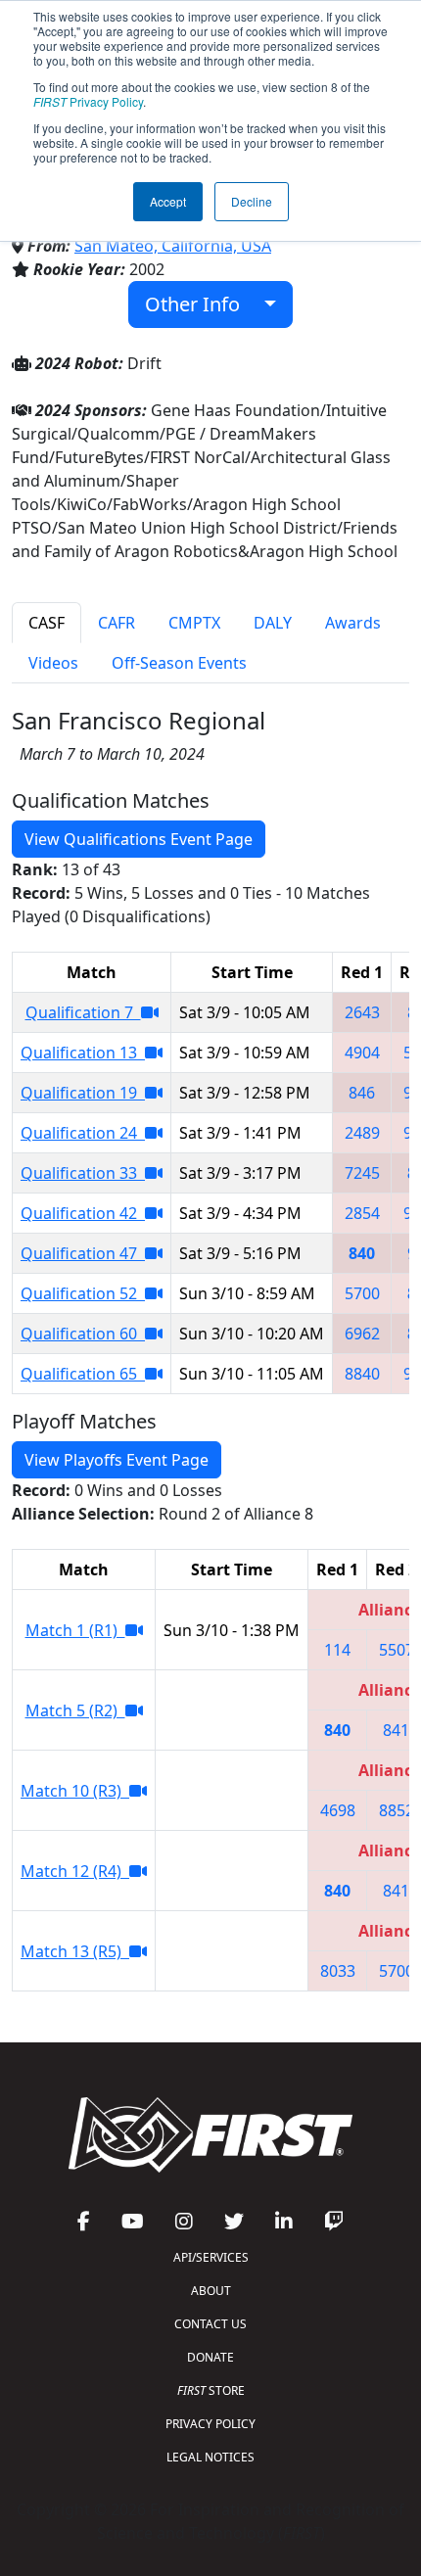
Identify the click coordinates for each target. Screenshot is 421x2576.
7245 (362, 1173)
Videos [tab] (53, 663)
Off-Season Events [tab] (179, 663)
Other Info (200, 304)
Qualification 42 (83, 1213)
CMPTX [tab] (194, 623)
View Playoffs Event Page (117, 1460)
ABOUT (211, 2291)
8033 (338, 1971)
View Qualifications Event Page (139, 839)
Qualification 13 (83, 1053)
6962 (362, 1334)
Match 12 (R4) (75, 1871)
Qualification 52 (83, 1293)
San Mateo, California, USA (173, 246)
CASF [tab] (47, 623)
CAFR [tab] (117, 623)
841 (396, 1730)
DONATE (210, 2357)
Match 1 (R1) (75, 1630)
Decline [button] (252, 201)
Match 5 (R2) (75, 1710)
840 (362, 1253)
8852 (397, 1810)
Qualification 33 (83, 1173)
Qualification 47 (83, 1253)
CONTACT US (210, 2324)
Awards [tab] (353, 623)
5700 (362, 1293)
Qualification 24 (83, 1133)
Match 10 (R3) (75, 1791)
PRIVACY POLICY (210, 2424)
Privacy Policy (88, 101)
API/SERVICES (211, 2257)
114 (337, 1650)
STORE (211, 2390)
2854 (362, 1213)
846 (362, 1093)
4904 (362, 1053)
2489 (362, 1133)
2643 (362, 1012)
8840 (362, 1374)
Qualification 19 (83, 1093)
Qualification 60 (83, 1334)
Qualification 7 (83, 1012)
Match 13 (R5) (75, 1951)
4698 (338, 1810)
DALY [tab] (273, 623)
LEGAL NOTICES (210, 2457)
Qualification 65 (83, 1374)
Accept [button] (168, 201)
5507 (397, 1650)
